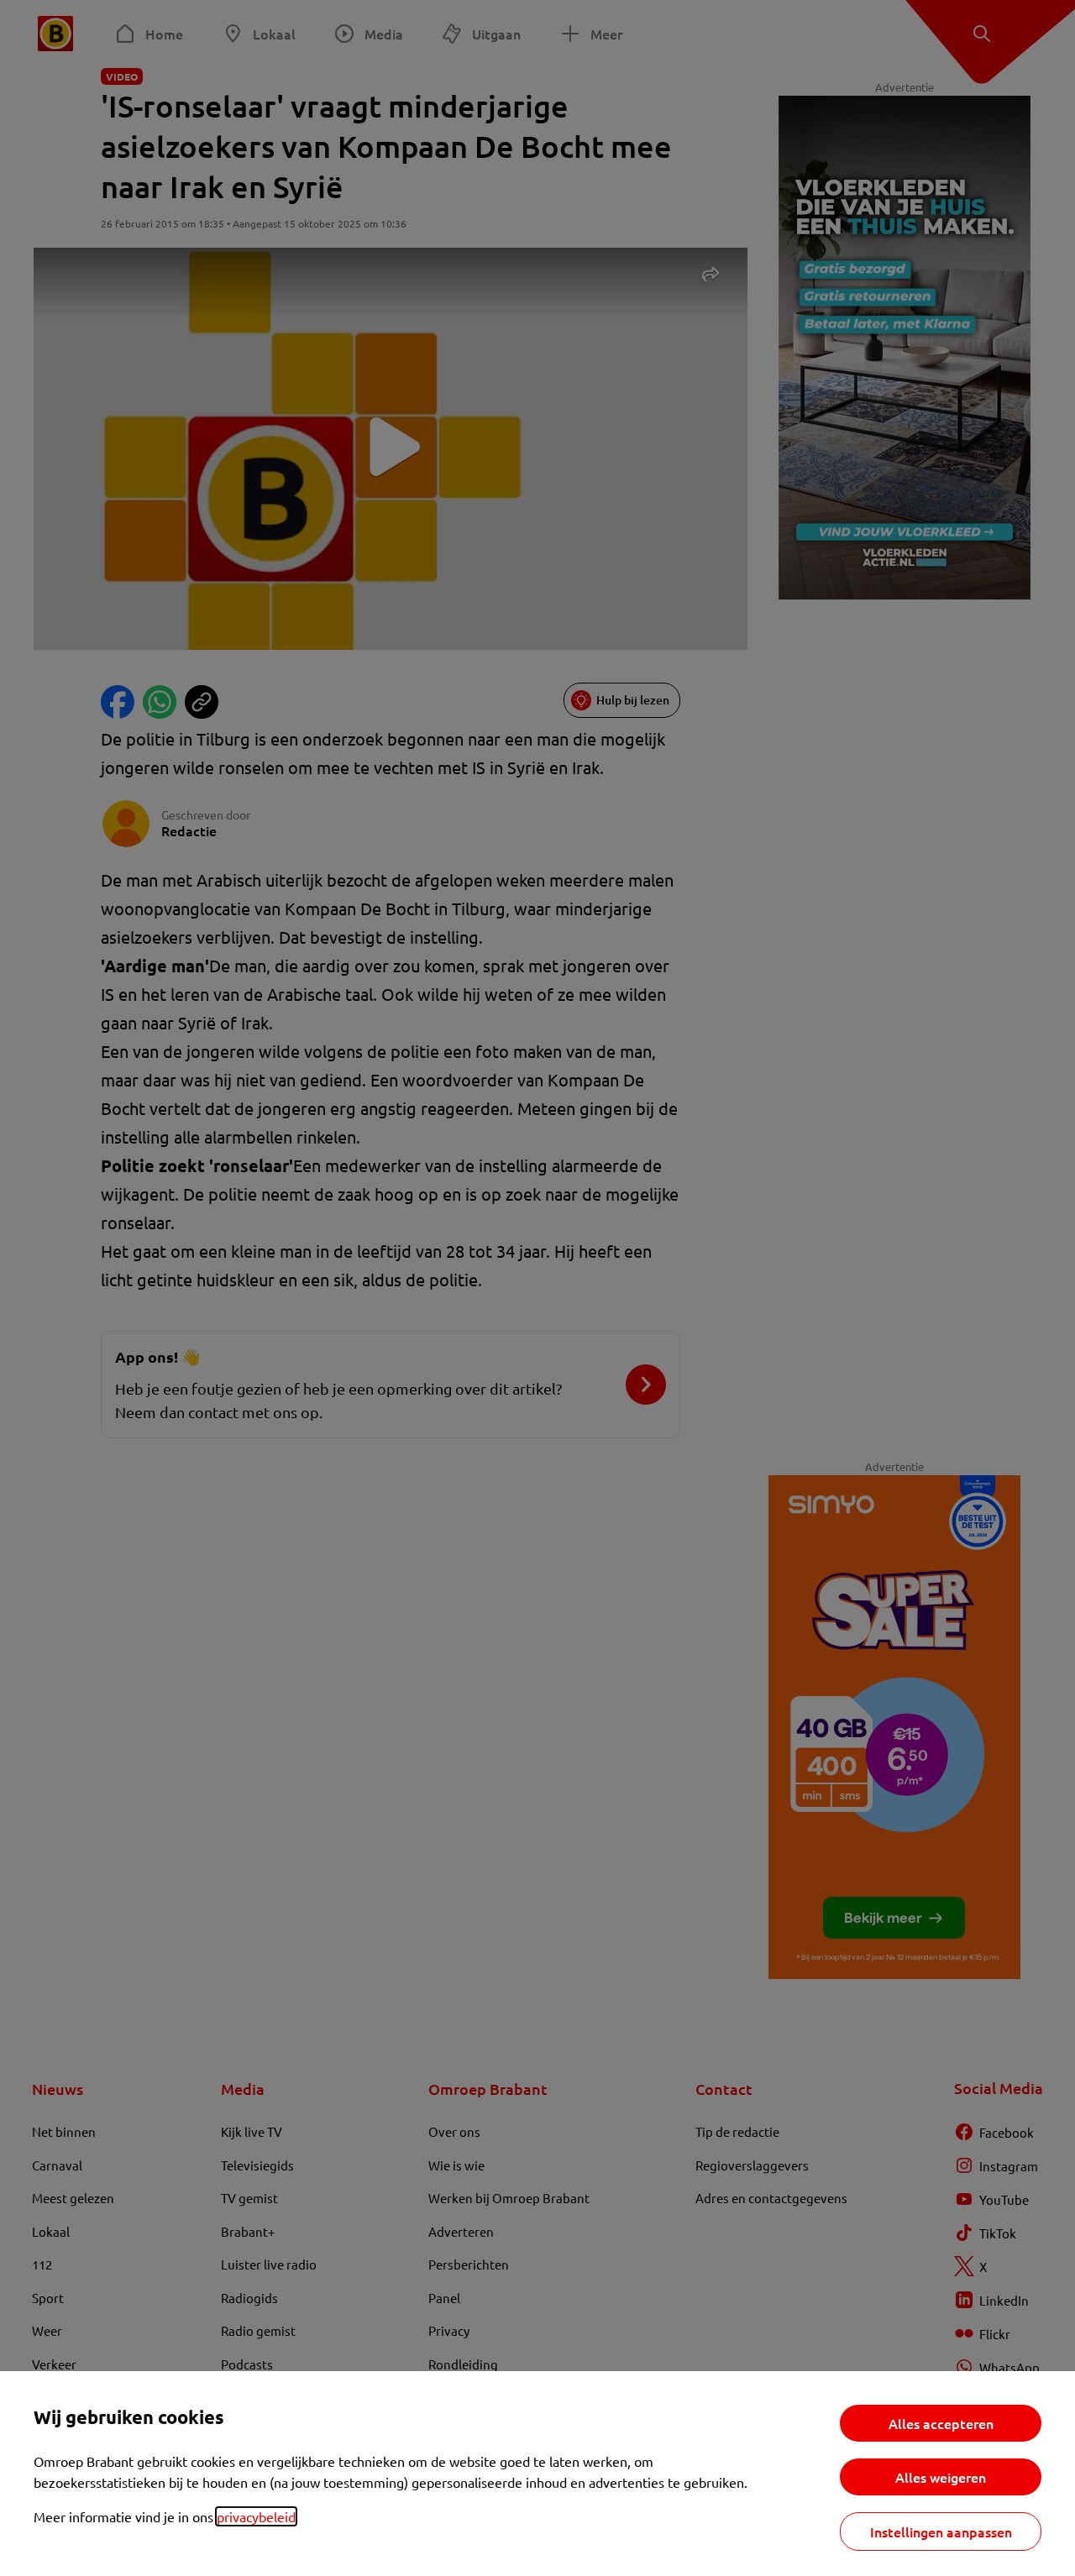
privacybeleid (256, 2516)
